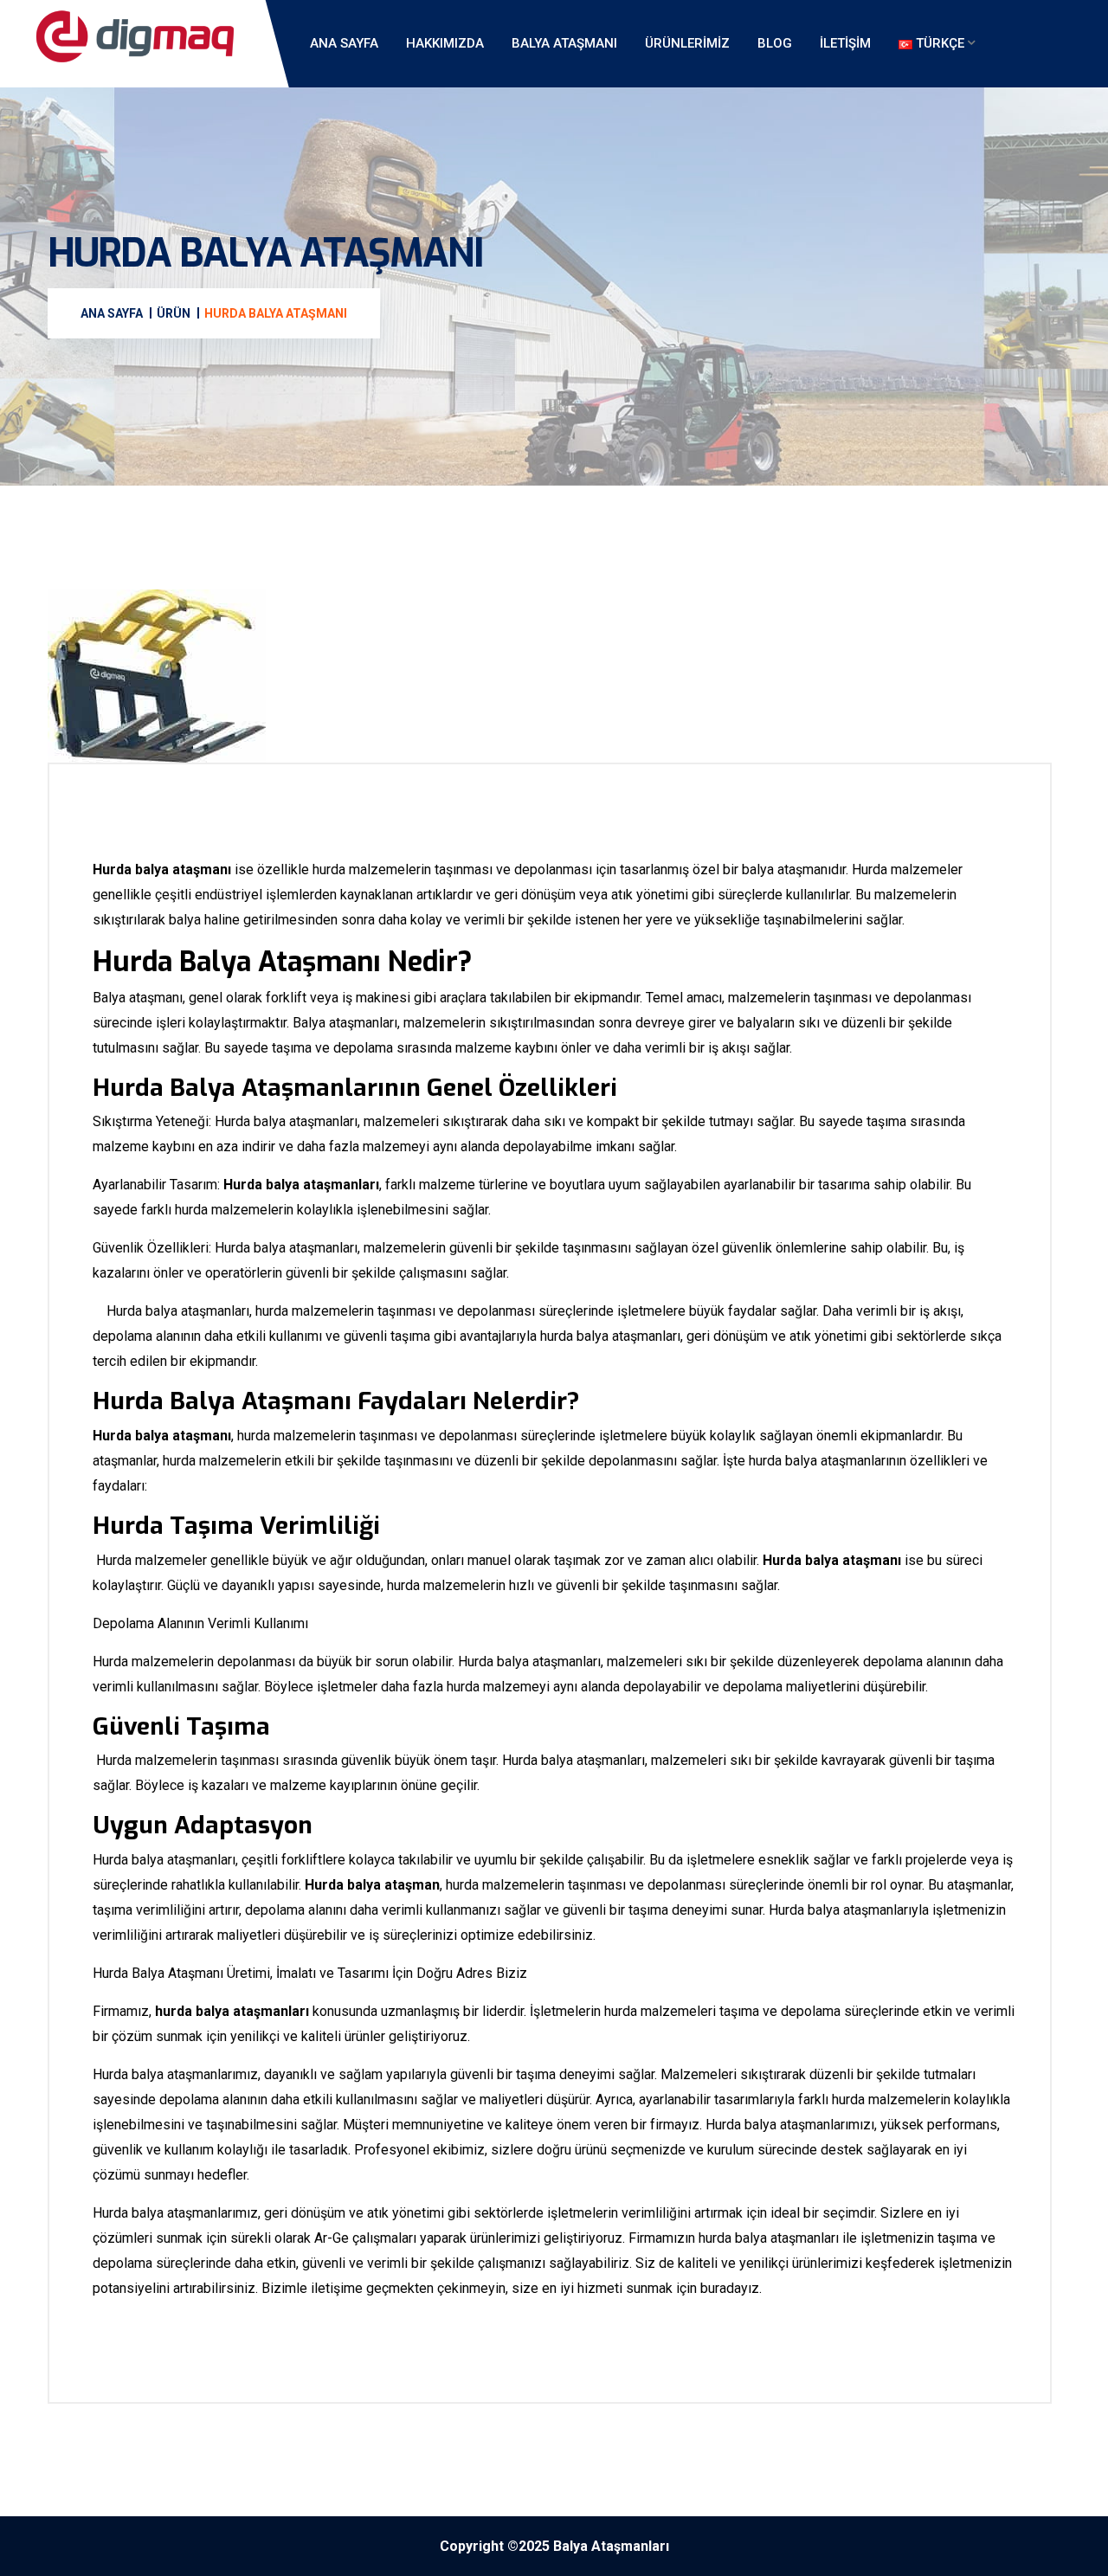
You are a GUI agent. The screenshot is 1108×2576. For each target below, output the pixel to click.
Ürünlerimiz (687, 43)
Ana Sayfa (344, 43)
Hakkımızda (445, 43)
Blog (775, 43)
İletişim (845, 43)
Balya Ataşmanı (564, 43)
